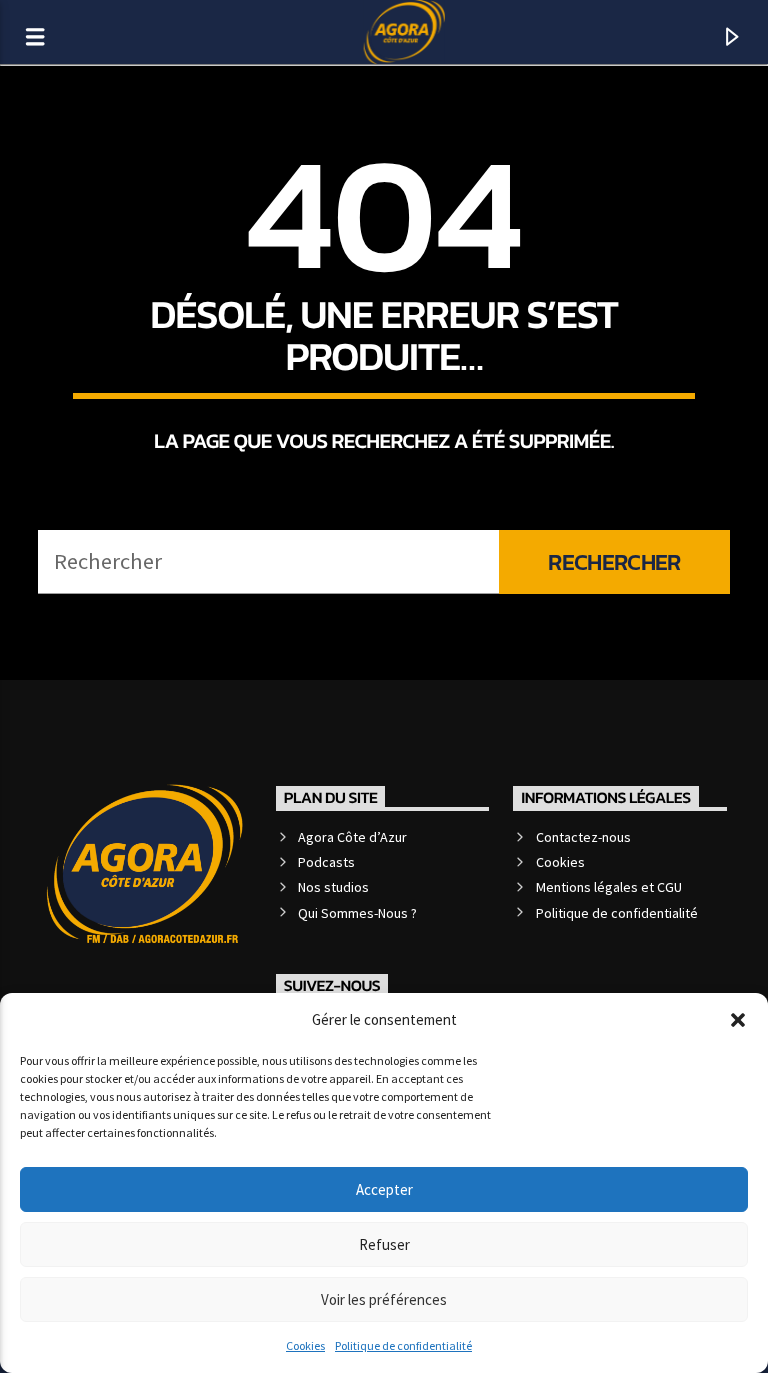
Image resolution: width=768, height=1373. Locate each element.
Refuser (384, 1244)
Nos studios (333, 887)
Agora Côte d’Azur (352, 837)
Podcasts (326, 862)
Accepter (384, 1189)
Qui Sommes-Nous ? (357, 913)
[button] (738, 1020)
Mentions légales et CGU (609, 887)
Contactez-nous (583, 837)
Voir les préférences (384, 1299)
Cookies (305, 1345)
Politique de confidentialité (403, 1345)
